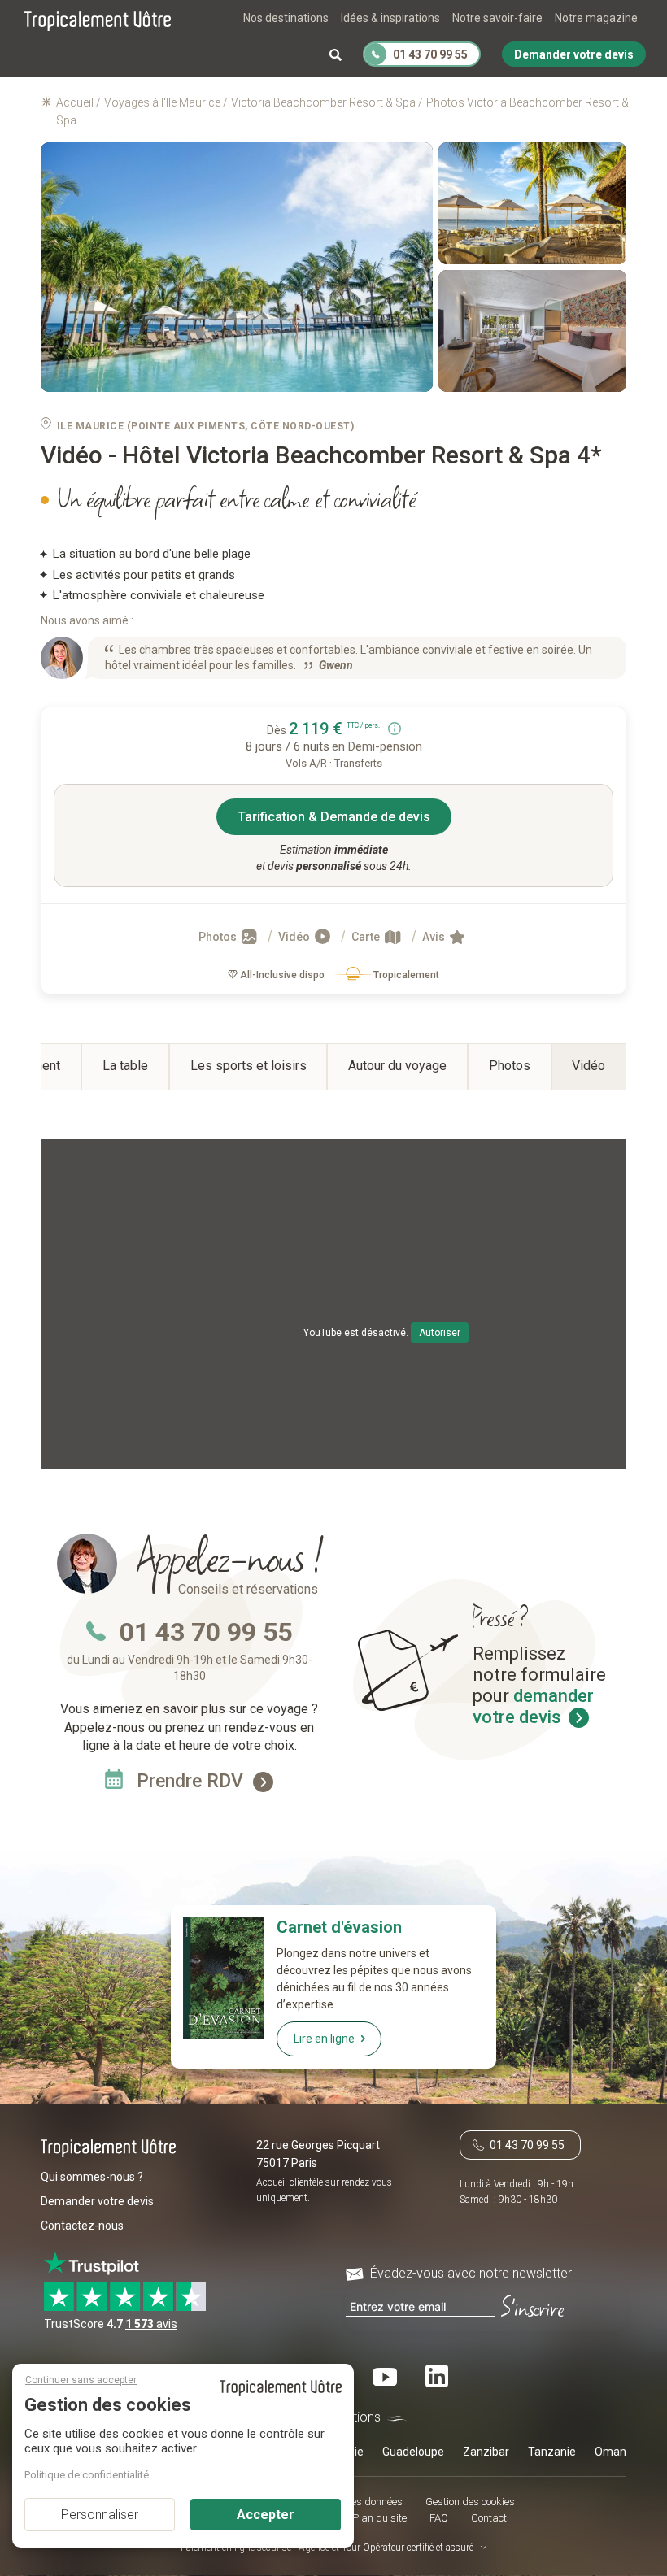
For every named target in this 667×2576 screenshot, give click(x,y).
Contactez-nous (82, 2226)
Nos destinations (286, 18)
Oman (610, 2452)
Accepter (266, 2515)
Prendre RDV (192, 1781)
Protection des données (350, 2502)
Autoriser (440, 1333)
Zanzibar (486, 2452)
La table (125, 1066)
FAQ (439, 2518)
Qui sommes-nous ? (92, 2177)
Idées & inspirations (390, 18)
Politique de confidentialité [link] (87, 2475)
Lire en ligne (324, 2039)
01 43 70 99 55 (206, 1632)
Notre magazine (596, 18)
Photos (219, 937)
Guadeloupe (413, 2452)
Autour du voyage (397, 1066)
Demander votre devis (97, 2201)
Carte (367, 937)
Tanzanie (552, 2452)
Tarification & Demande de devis (334, 817)
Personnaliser (100, 2515)
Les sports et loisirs (248, 1066)
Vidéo (295, 937)
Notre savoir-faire (497, 18)
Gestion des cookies (470, 2502)
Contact (489, 2518)
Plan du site (379, 2518)
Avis (435, 937)
